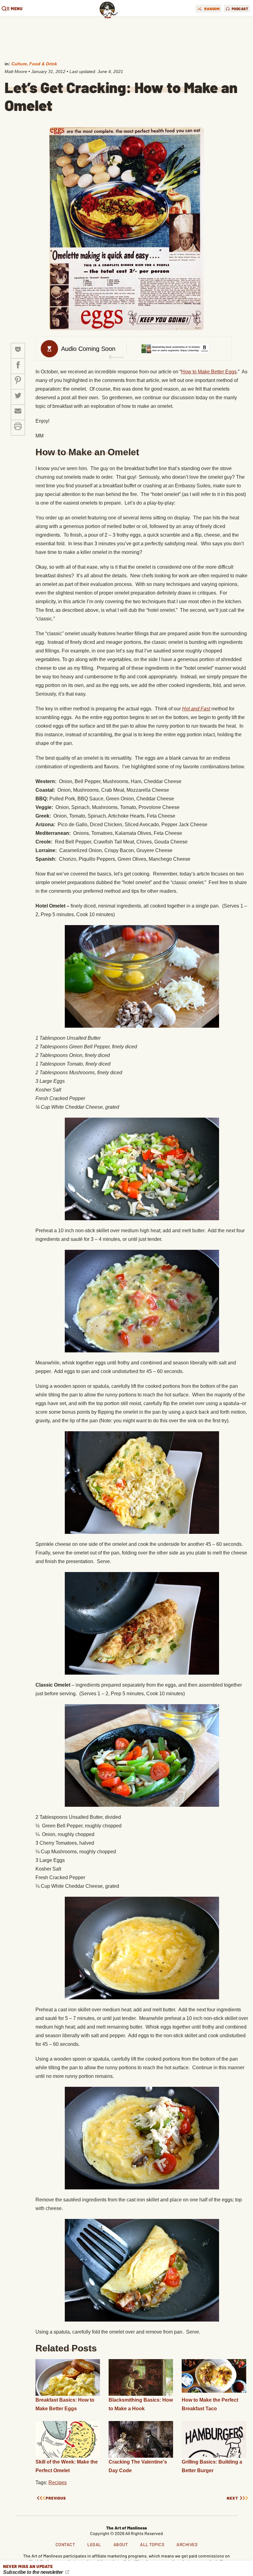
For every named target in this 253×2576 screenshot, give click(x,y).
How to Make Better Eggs (209, 372)
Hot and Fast (196, 709)
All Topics (152, 2544)
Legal (94, 2544)
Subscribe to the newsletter (33, 2572)
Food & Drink (43, 64)
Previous (56, 2498)
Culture (19, 64)
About (121, 2544)
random (212, 9)
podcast (240, 9)
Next (232, 2498)
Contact (65, 2544)
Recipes (58, 2483)
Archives (187, 2544)
